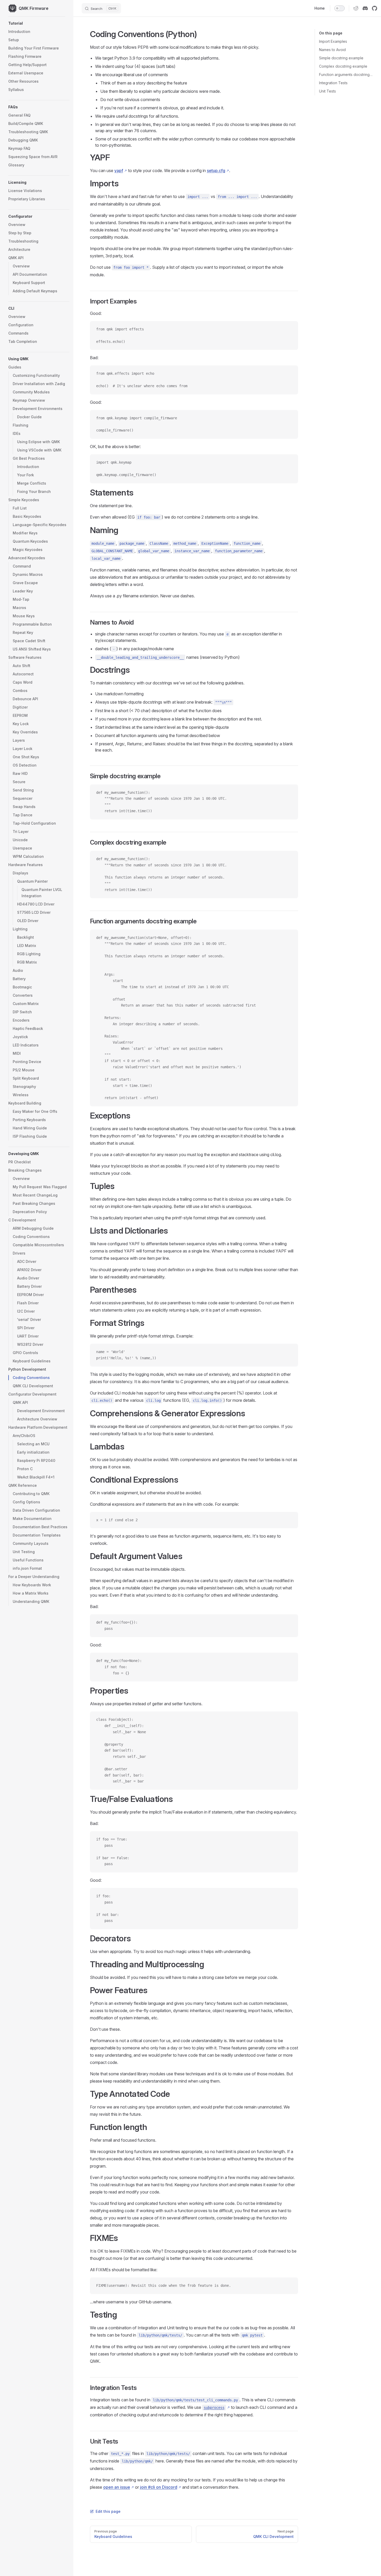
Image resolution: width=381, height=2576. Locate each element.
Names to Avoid (332, 50)
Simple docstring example (341, 58)
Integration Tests (333, 83)
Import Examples (333, 41)
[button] (39, 23)
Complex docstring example (343, 66)
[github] (375, 8)
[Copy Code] (290, 329)
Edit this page (108, 2511)
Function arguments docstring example (346, 75)
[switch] (340, 8)
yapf (119, 171)
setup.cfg (216, 171)
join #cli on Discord (159, 2487)
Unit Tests (327, 91)
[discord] (365, 8)
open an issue (117, 2487)
